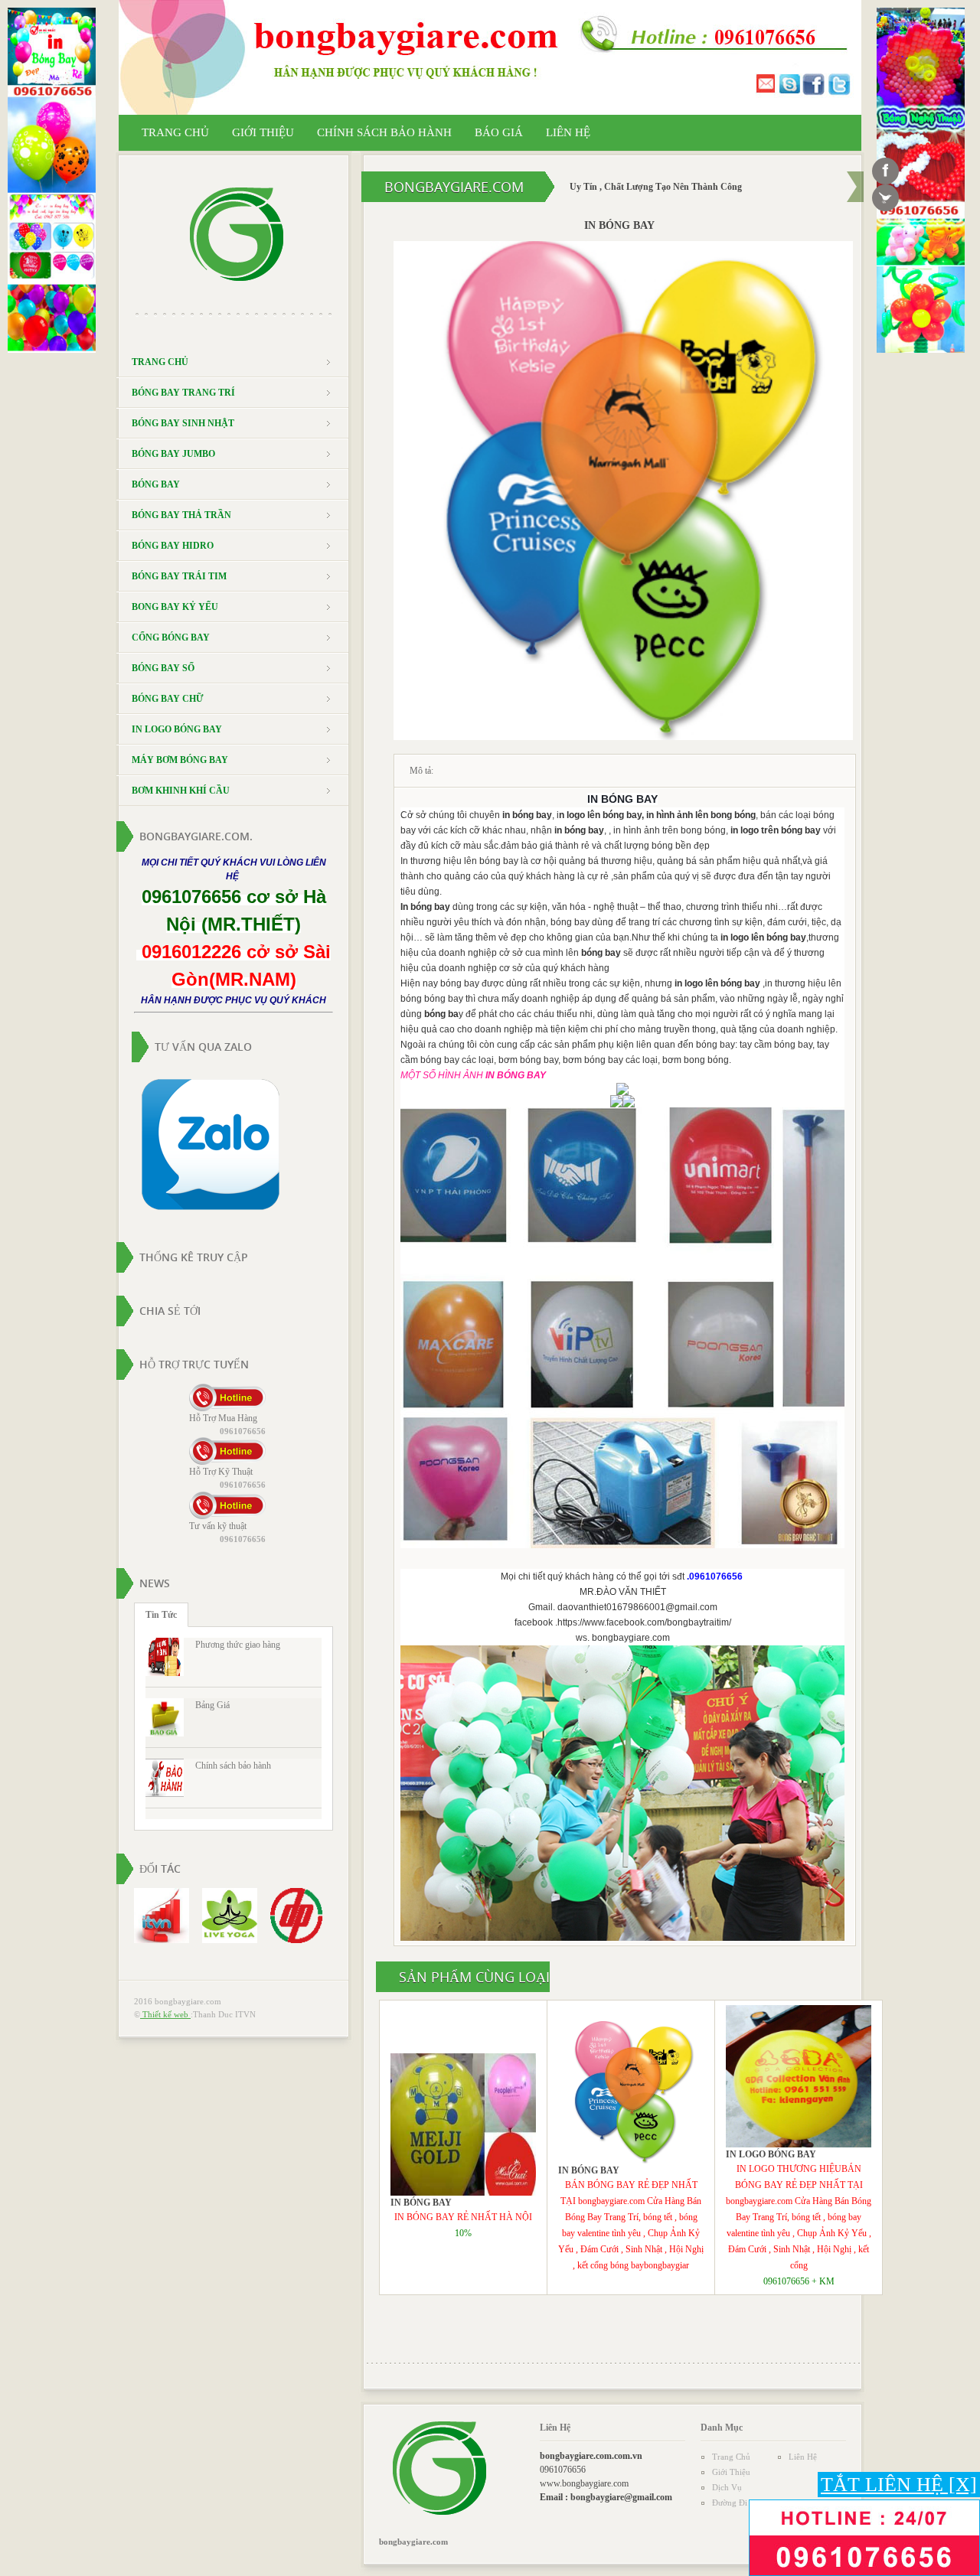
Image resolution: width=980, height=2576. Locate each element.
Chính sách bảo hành (233, 1766)
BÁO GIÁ (499, 132)
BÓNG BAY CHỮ (168, 699)
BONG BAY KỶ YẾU (175, 607)
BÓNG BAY (156, 484)
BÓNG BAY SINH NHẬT (183, 423)
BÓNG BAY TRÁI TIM (179, 576)
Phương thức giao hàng (238, 1645)
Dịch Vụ (727, 2487)
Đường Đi (730, 2503)
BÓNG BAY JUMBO (173, 454)
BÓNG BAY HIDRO (173, 546)
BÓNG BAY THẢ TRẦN (181, 515)
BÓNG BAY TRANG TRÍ (183, 393)
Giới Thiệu (731, 2472)
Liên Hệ (803, 2457)
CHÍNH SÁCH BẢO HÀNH (384, 132)
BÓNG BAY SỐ (163, 668)
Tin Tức (161, 1615)
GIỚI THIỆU (263, 132)
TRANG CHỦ (175, 132)
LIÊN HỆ (568, 132)
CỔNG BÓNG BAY (171, 637)
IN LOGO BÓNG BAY (177, 729)
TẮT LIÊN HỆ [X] (899, 2485)
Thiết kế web (165, 2014)
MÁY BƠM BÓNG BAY (180, 760)
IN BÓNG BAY (421, 2203)
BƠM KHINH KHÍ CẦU (181, 791)
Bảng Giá (212, 1705)
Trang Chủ (731, 2457)
